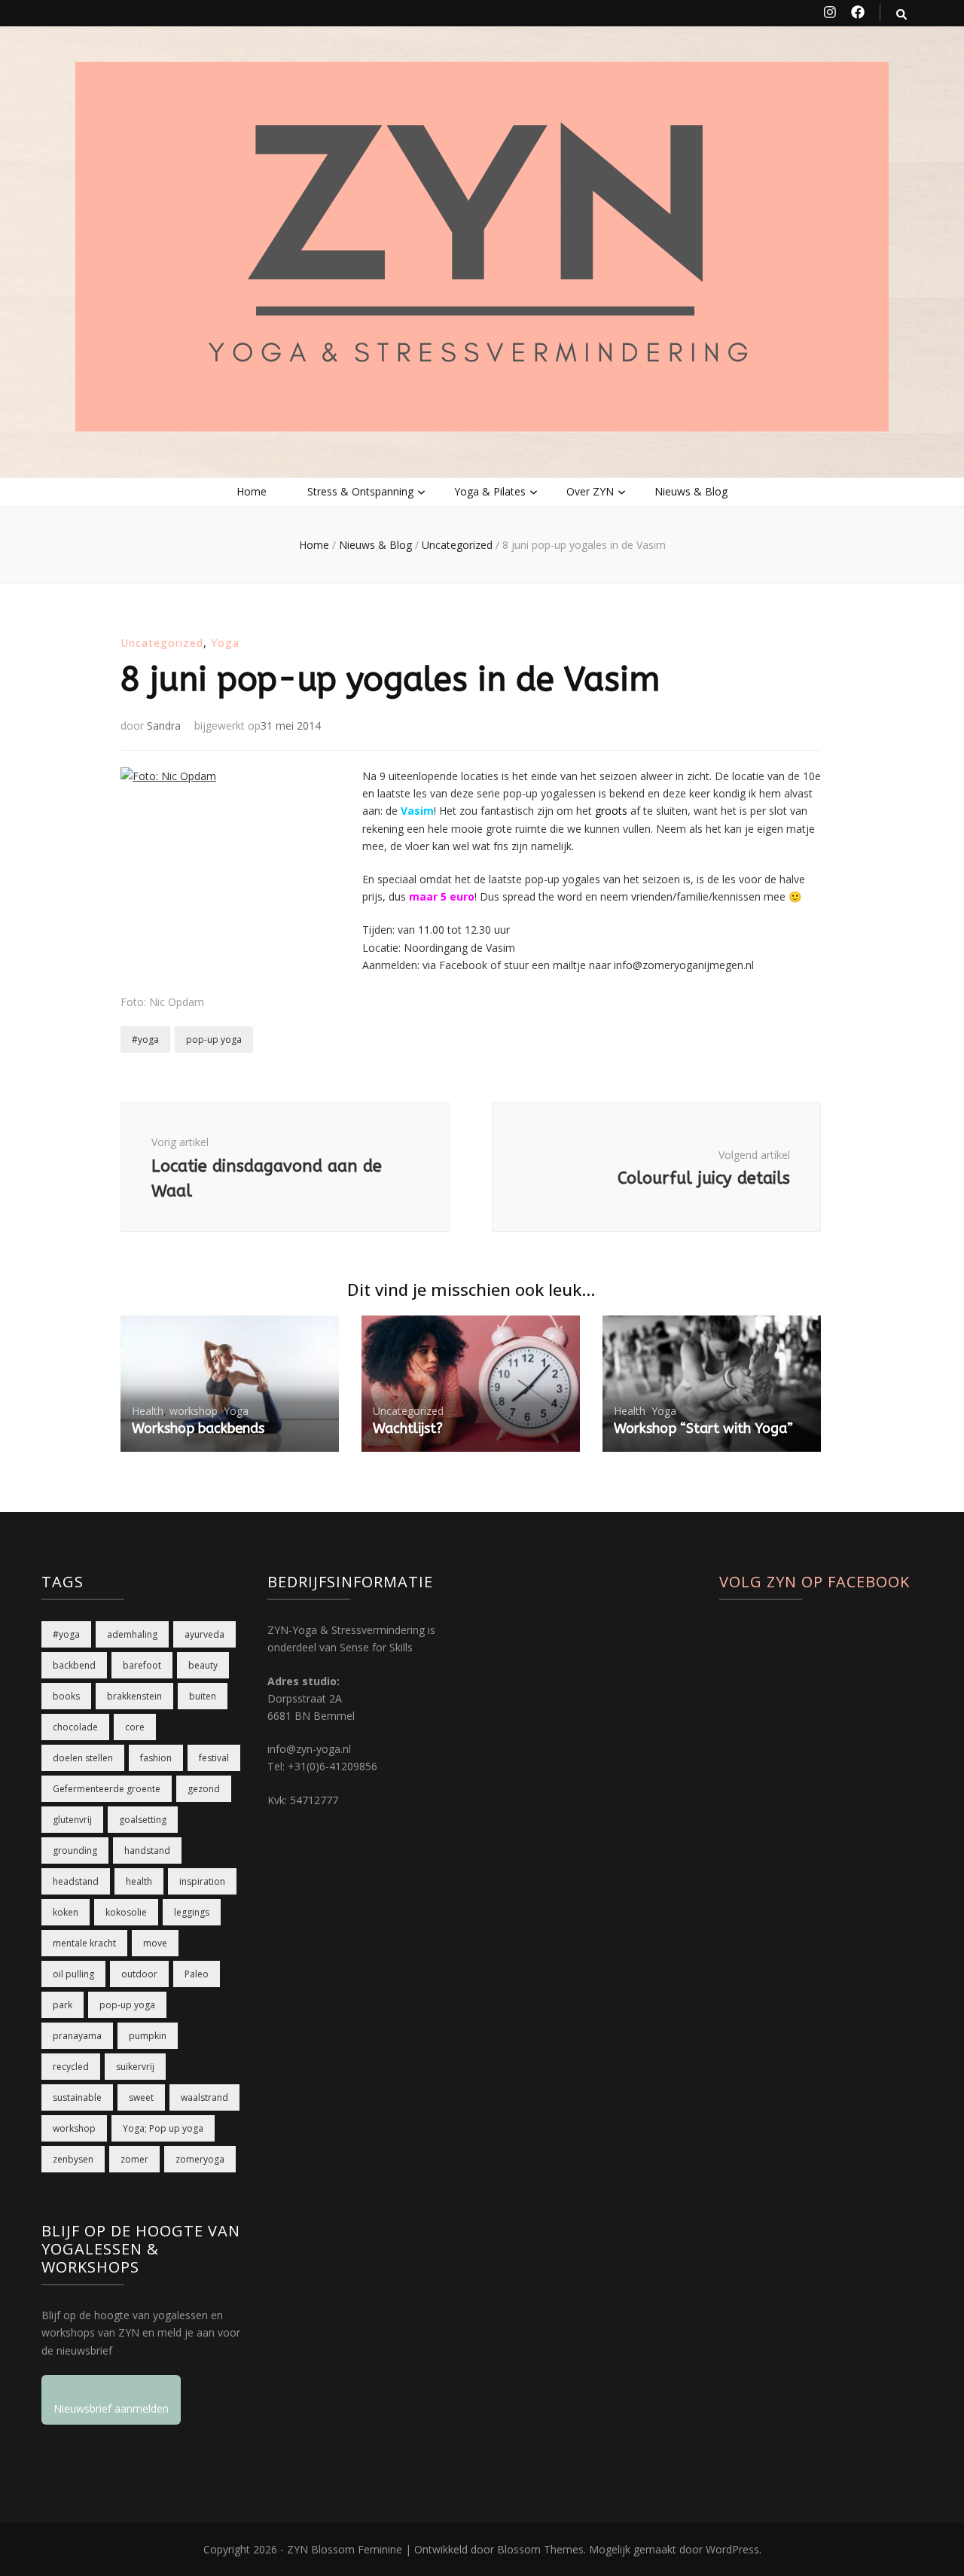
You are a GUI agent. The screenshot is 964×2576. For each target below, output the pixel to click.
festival (214, 1758)
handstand (147, 1850)
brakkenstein (134, 1696)
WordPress (732, 2549)
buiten (203, 1696)
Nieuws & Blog (691, 491)
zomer (134, 2159)
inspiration (202, 1881)
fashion (156, 1758)
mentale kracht (84, 1943)
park (63, 2005)
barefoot (142, 1665)
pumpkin (148, 2036)
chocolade (75, 1727)
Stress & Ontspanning (360, 491)
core (135, 1727)
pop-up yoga (214, 1040)
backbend (74, 1665)
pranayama (77, 2036)
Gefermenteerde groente (107, 1789)
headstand (76, 1881)
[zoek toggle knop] (901, 14)
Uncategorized (162, 643)
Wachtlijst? (408, 1428)
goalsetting (143, 1820)
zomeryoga (200, 2159)
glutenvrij (72, 1820)
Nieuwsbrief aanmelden (111, 2408)
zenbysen (73, 2159)
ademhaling (132, 1634)
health (139, 1881)
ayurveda (204, 1634)
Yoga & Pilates (490, 491)
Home (252, 491)
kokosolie (126, 1912)
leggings (192, 1912)
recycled (71, 2067)
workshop (194, 1411)
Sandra (164, 726)
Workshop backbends (198, 1428)
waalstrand (204, 2097)
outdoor (139, 1974)
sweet (141, 2097)
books (66, 1696)
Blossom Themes (540, 2549)
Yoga (225, 643)
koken (66, 1912)
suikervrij (135, 2067)
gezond (204, 1789)
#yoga (145, 1040)
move (155, 1943)
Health (148, 1411)
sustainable (77, 2097)
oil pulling (73, 1974)
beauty (203, 1665)
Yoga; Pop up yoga (163, 2128)
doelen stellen (83, 1758)
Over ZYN (590, 491)
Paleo (197, 1974)
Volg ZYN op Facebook (815, 1582)
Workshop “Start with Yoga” (703, 1428)
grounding (75, 1850)
